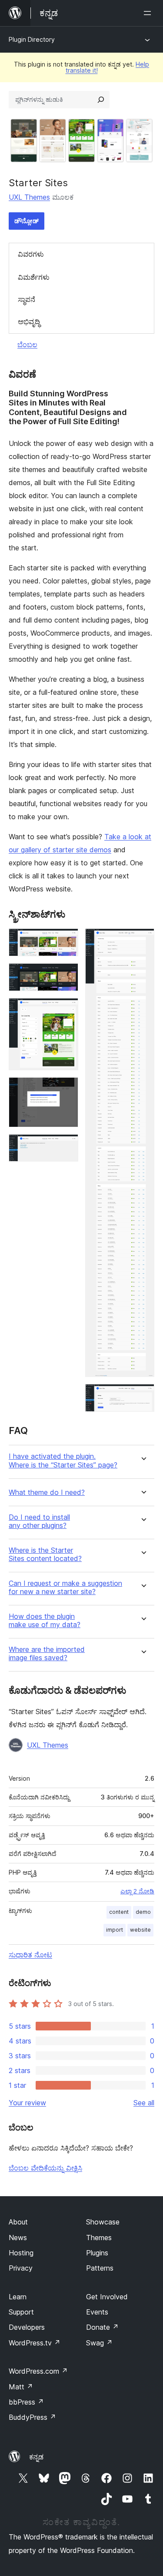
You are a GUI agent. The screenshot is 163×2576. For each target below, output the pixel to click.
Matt (21, 2387)
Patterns (100, 2268)
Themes (99, 2238)
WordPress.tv (35, 2343)
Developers (27, 2327)
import (115, 1930)
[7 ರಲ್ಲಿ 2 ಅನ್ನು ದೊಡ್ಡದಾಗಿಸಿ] (67, 975)
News (18, 2238)
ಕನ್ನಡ (36, 2457)
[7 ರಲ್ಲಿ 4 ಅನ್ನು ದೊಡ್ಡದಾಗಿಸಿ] (67, 1089)
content (119, 1912)
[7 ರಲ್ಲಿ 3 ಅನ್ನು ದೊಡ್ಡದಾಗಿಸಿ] (67, 1010)
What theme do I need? (47, 1492)
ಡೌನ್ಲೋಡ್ (27, 221)
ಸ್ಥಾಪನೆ (27, 299)
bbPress (26, 2402)
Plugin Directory (32, 39)
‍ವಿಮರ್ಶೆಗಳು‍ (34, 277)
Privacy (21, 2268)
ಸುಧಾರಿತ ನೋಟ (30, 1955)
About (18, 2222)
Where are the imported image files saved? (47, 1654)
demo (143, 1912)
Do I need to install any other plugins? (39, 1521)
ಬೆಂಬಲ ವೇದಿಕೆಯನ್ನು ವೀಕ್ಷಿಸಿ (45, 2168)
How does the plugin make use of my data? (45, 1621)
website (140, 1930)
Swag (99, 2343)
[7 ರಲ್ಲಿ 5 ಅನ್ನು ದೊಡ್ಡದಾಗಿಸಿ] (67, 1146)
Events (97, 2312)
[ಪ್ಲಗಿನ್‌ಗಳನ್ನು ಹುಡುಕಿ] (101, 100)
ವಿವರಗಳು (31, 254)
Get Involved (107, 2297)
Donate (102, 2327)
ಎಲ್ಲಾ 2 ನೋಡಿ (137, 1891)
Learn (18, 2297)
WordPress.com (38, 2371)
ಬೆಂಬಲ (27, 345)
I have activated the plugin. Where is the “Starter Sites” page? (63, 1461)
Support (21, 2312)
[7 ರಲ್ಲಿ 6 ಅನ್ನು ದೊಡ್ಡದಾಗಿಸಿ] (143, 940)
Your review (27, 2103)
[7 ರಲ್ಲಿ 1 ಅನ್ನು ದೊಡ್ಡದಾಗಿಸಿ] (67, 940)
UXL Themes (29, 197)
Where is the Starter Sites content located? (45, 1554)
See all (144, 2103)
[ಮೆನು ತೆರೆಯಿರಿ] (149, 13)
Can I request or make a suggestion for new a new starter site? (65, 1588)
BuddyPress (32, 2417)
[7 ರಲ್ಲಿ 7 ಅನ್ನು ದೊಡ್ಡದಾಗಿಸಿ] (143, 1396)
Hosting (21, 2253)
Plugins (97, 2253)
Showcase (103, 2222)
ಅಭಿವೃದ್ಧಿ (29, 322)
